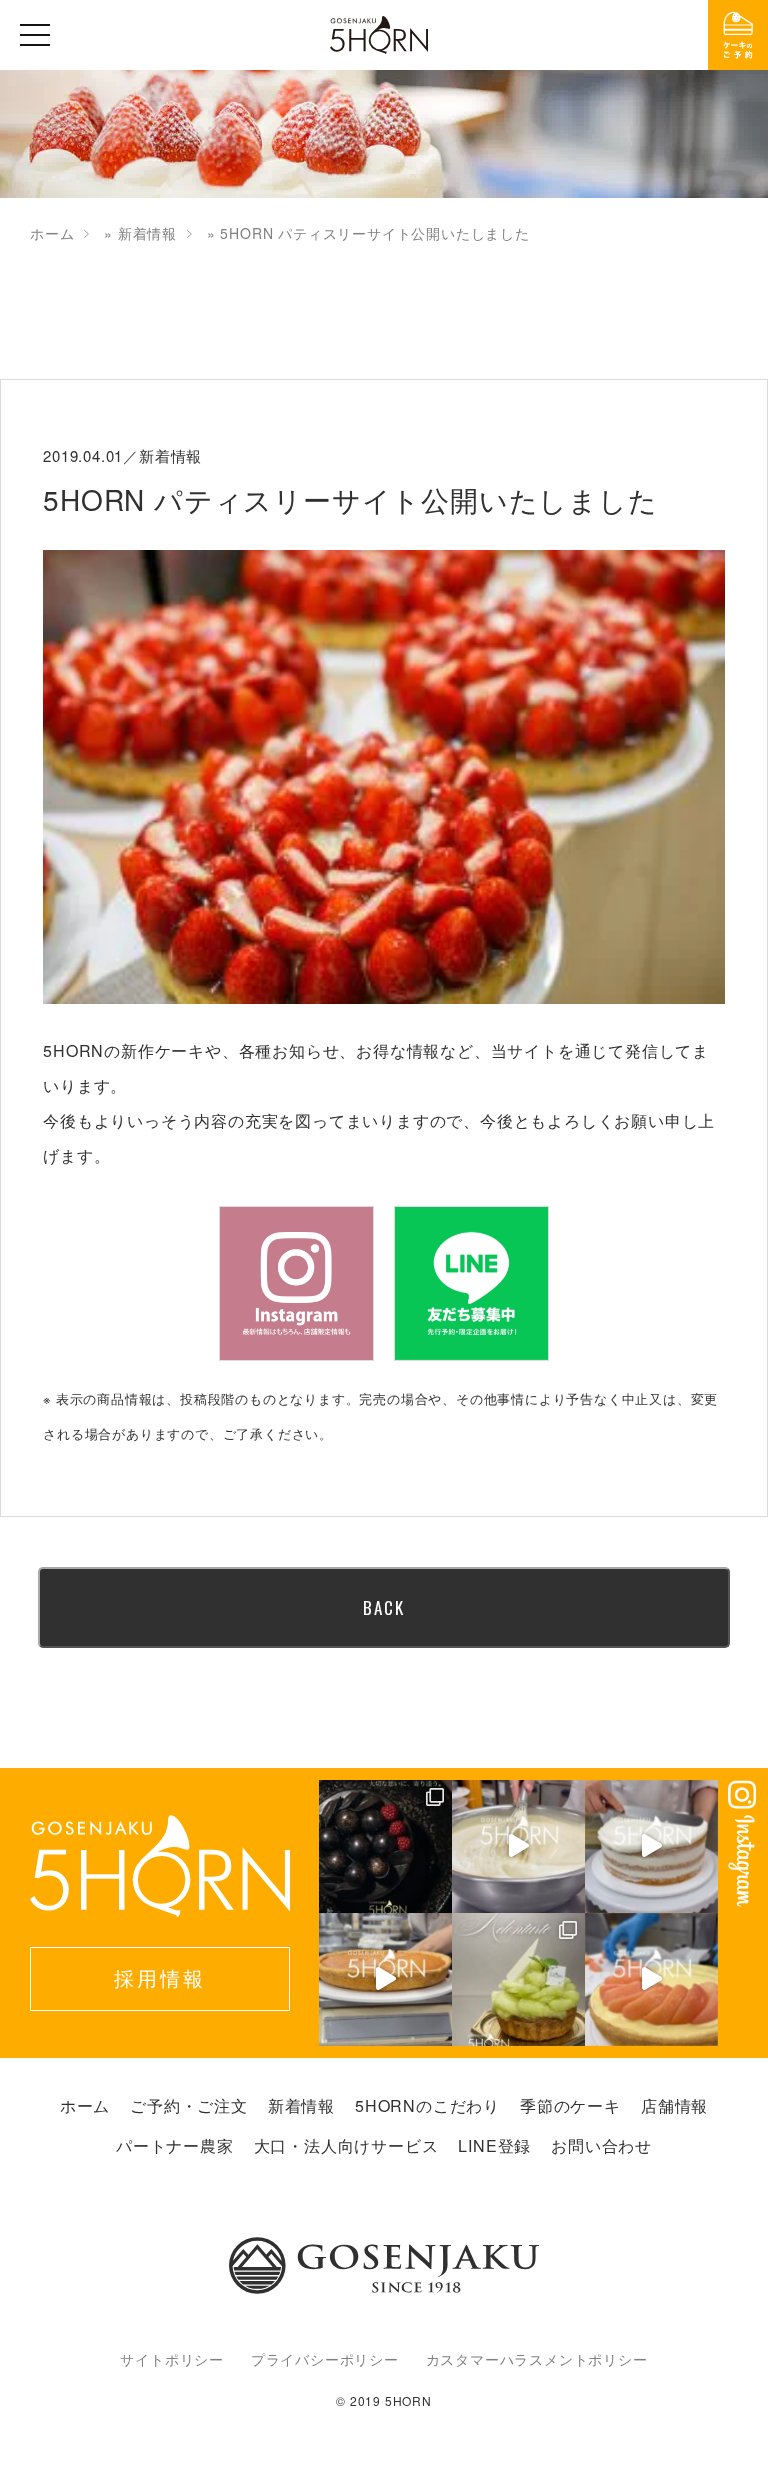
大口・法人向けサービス (346, 2145)
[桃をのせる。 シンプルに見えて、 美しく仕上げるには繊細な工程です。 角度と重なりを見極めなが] (651, 1979)
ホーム (52, 233)
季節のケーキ (570, 2105)
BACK (384, 1607)
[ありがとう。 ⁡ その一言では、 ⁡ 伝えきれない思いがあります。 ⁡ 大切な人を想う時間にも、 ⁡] (385, 1846)
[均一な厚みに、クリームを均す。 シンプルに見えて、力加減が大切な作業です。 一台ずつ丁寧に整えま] (385, 1979)
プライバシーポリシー (325, 2359)
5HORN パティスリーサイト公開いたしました (350, 499)
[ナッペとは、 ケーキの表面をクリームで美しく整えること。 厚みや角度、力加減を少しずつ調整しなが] (651, 1846)
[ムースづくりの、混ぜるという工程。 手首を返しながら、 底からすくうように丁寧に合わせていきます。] (518, 1846)
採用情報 (160, 1977)
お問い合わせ (601, 2145)
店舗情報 (674, 2105)
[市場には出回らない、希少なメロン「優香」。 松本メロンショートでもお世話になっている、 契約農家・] (518, 1979)
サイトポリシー (172, 2359)
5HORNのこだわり (427, 2105)
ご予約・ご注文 (189, 2105)
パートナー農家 (175, 2145)
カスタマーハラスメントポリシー (537, 2359)
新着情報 (147, 233)
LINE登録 (494, 2145)
